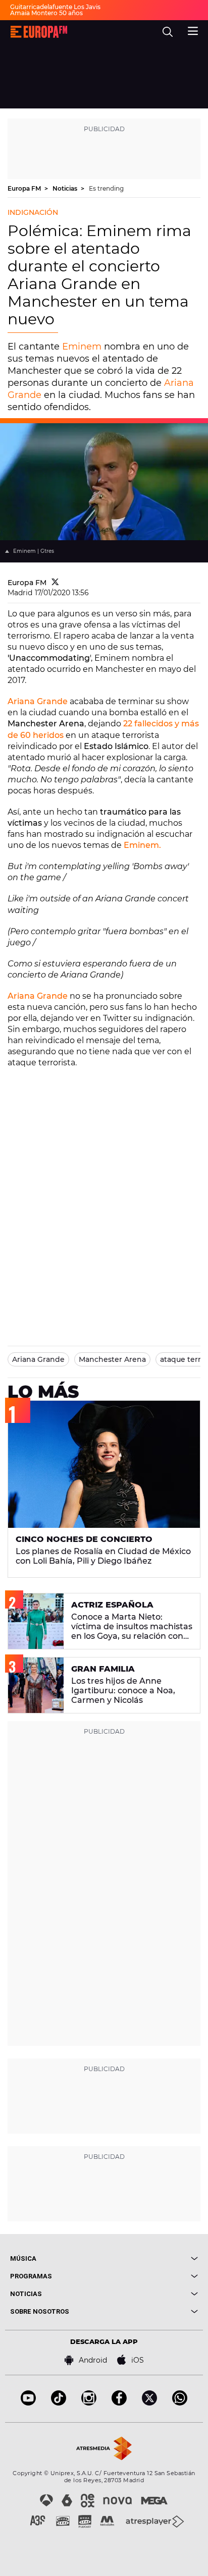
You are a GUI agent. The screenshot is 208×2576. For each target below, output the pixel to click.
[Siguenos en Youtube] (28, 2403)
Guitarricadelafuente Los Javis (55, 7)
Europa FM (25, 188)
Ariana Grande (38, 701)
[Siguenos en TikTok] (59, 2403)
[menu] (193, 30)
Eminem (81, 347)
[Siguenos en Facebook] (119, 2403)
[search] (168, 32)
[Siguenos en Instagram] (89, 2403)
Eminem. (142, 845)
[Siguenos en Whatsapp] (180, 2403)
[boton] (151, 2258)
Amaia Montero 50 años (46, 13)
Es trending (106, 188)
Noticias (66, 188)
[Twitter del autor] (55, 583)
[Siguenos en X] (149, 2403)
